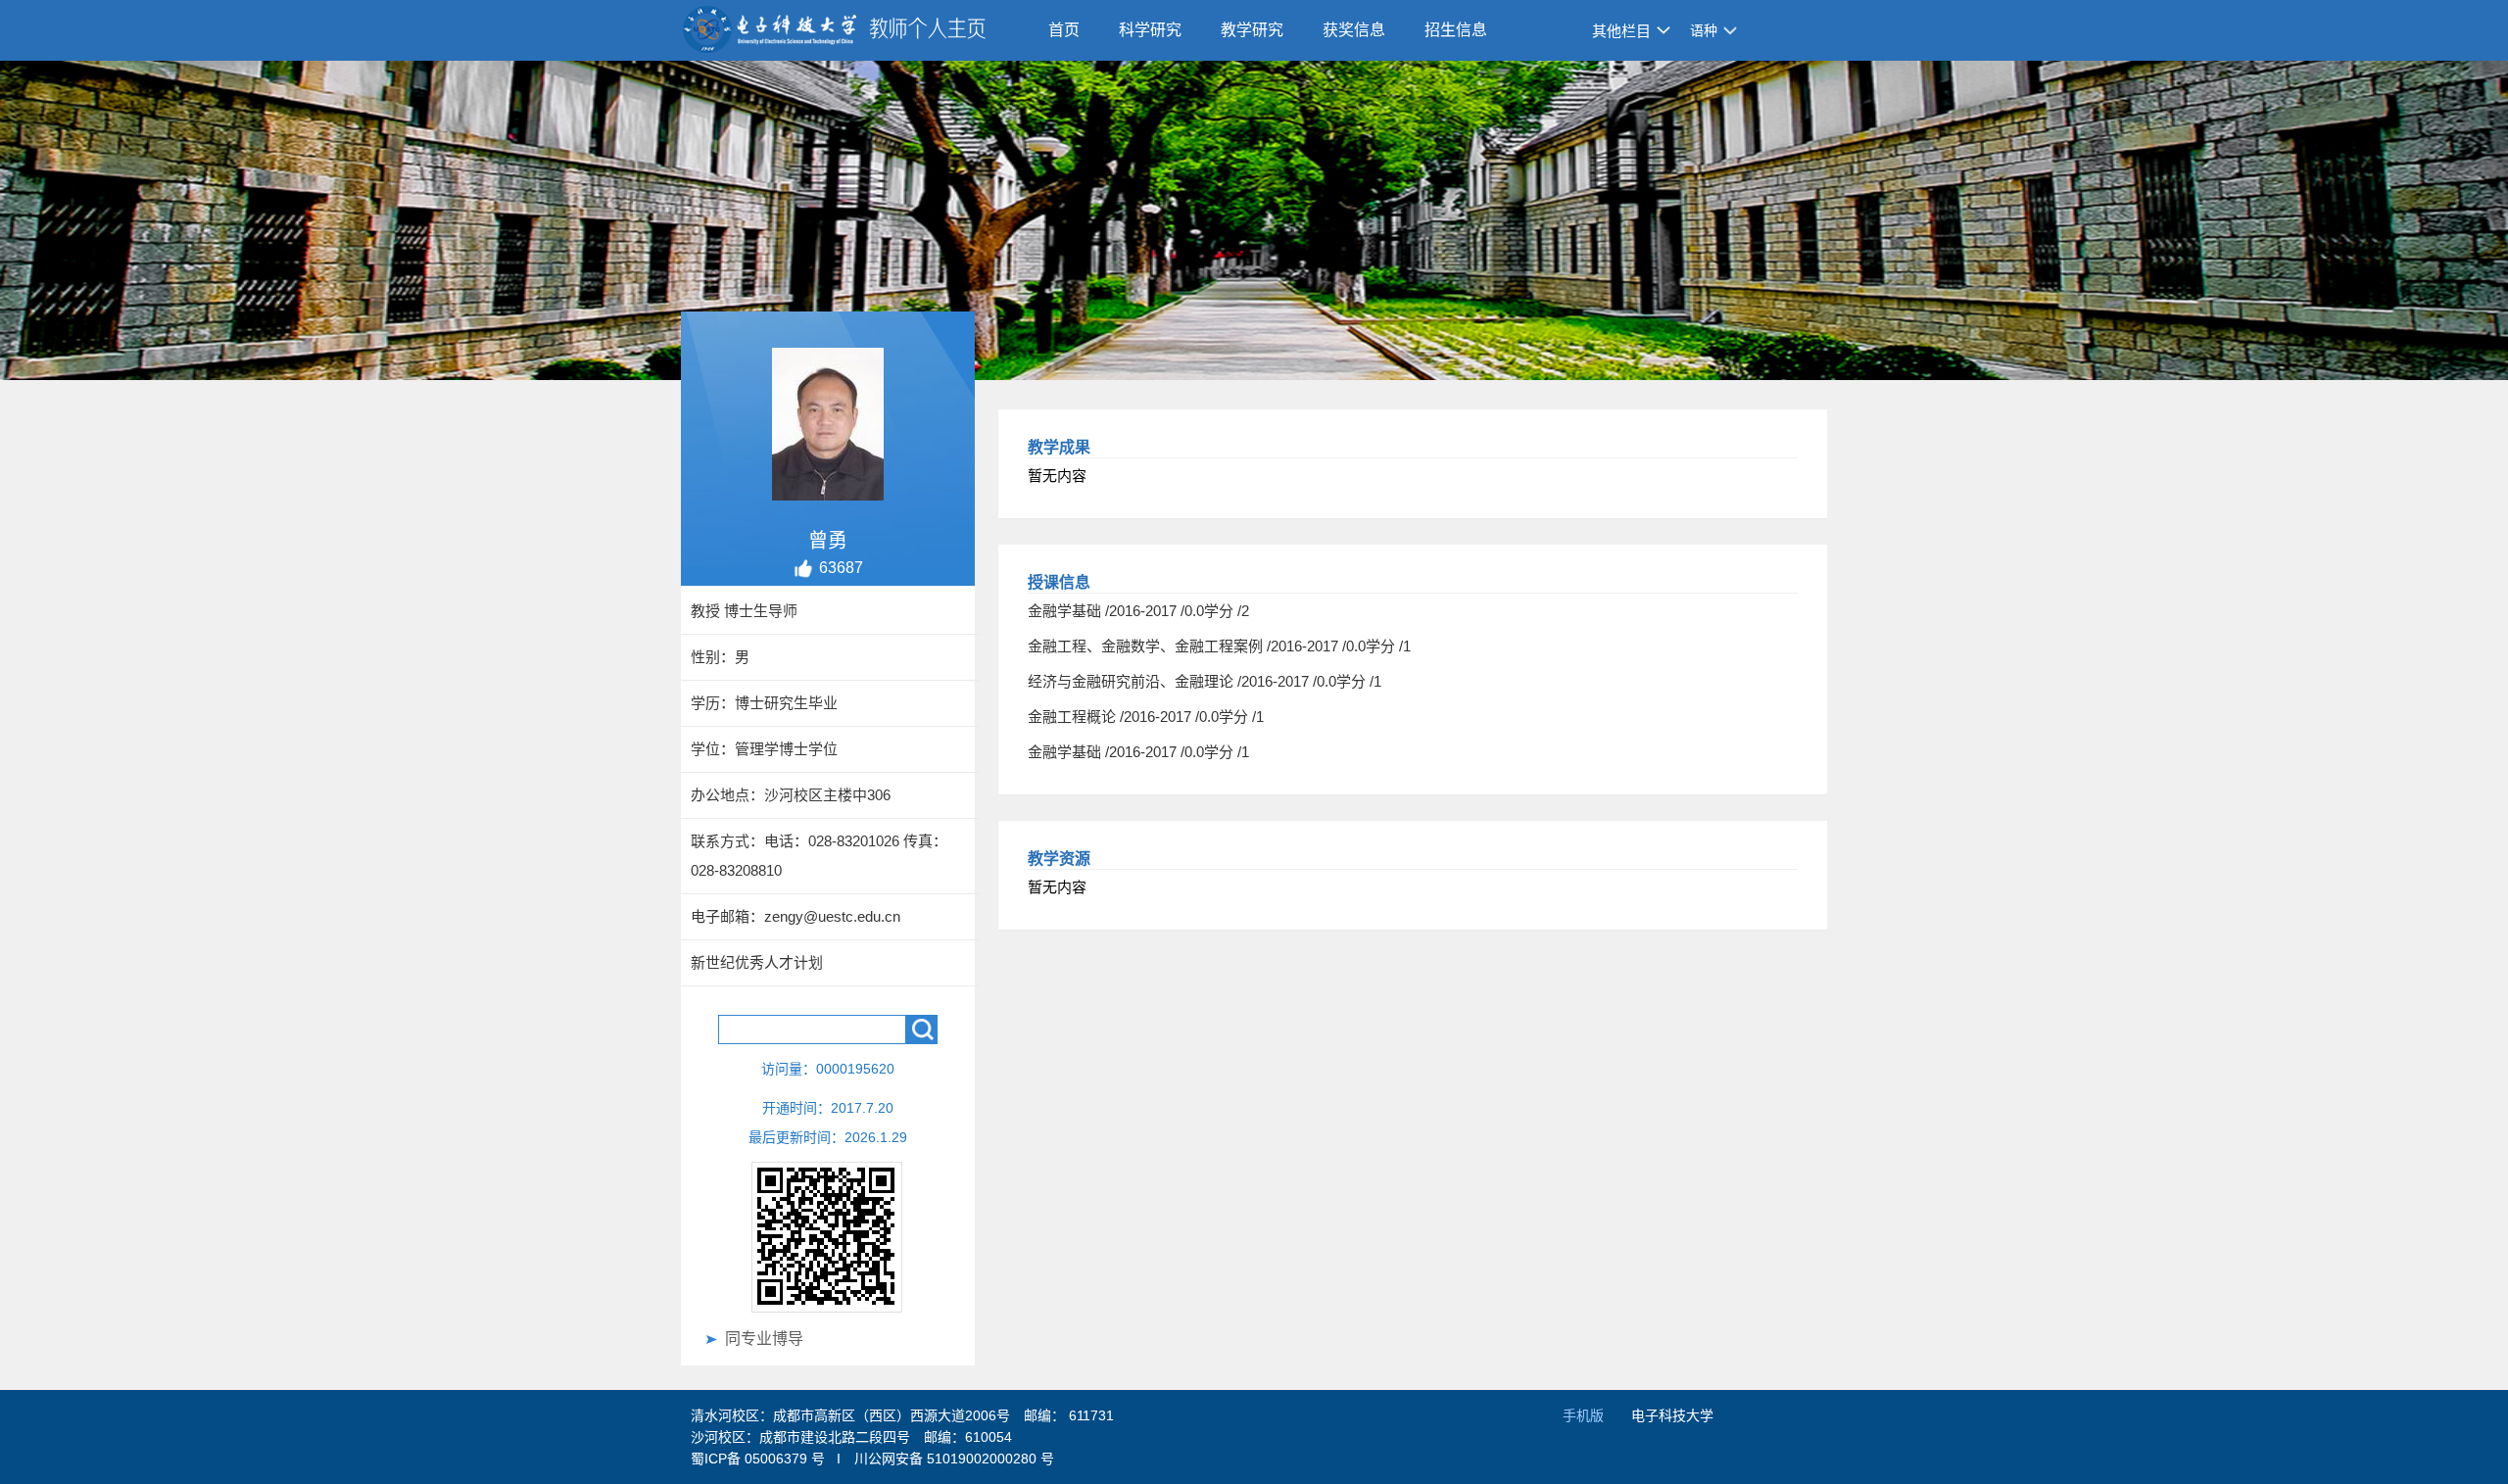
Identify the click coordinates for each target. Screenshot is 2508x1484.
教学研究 (1252, 30)
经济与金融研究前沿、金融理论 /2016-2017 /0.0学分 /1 (1205, 681)
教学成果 (1059, 447)
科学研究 (1150, 30)
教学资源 (1059, 859)
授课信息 (1059, 582)
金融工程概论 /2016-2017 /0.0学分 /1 (1146, 717)
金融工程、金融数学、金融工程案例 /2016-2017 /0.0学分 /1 (1219, 646)
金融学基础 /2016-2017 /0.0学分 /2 (1138, 611)
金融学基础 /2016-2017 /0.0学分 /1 (1138, 752)
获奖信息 (1354, 30)
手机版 (1583, 1415)
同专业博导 (764, 1339)
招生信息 (1456, 30)
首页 (1064, 30)
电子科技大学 (1672, 1415)
